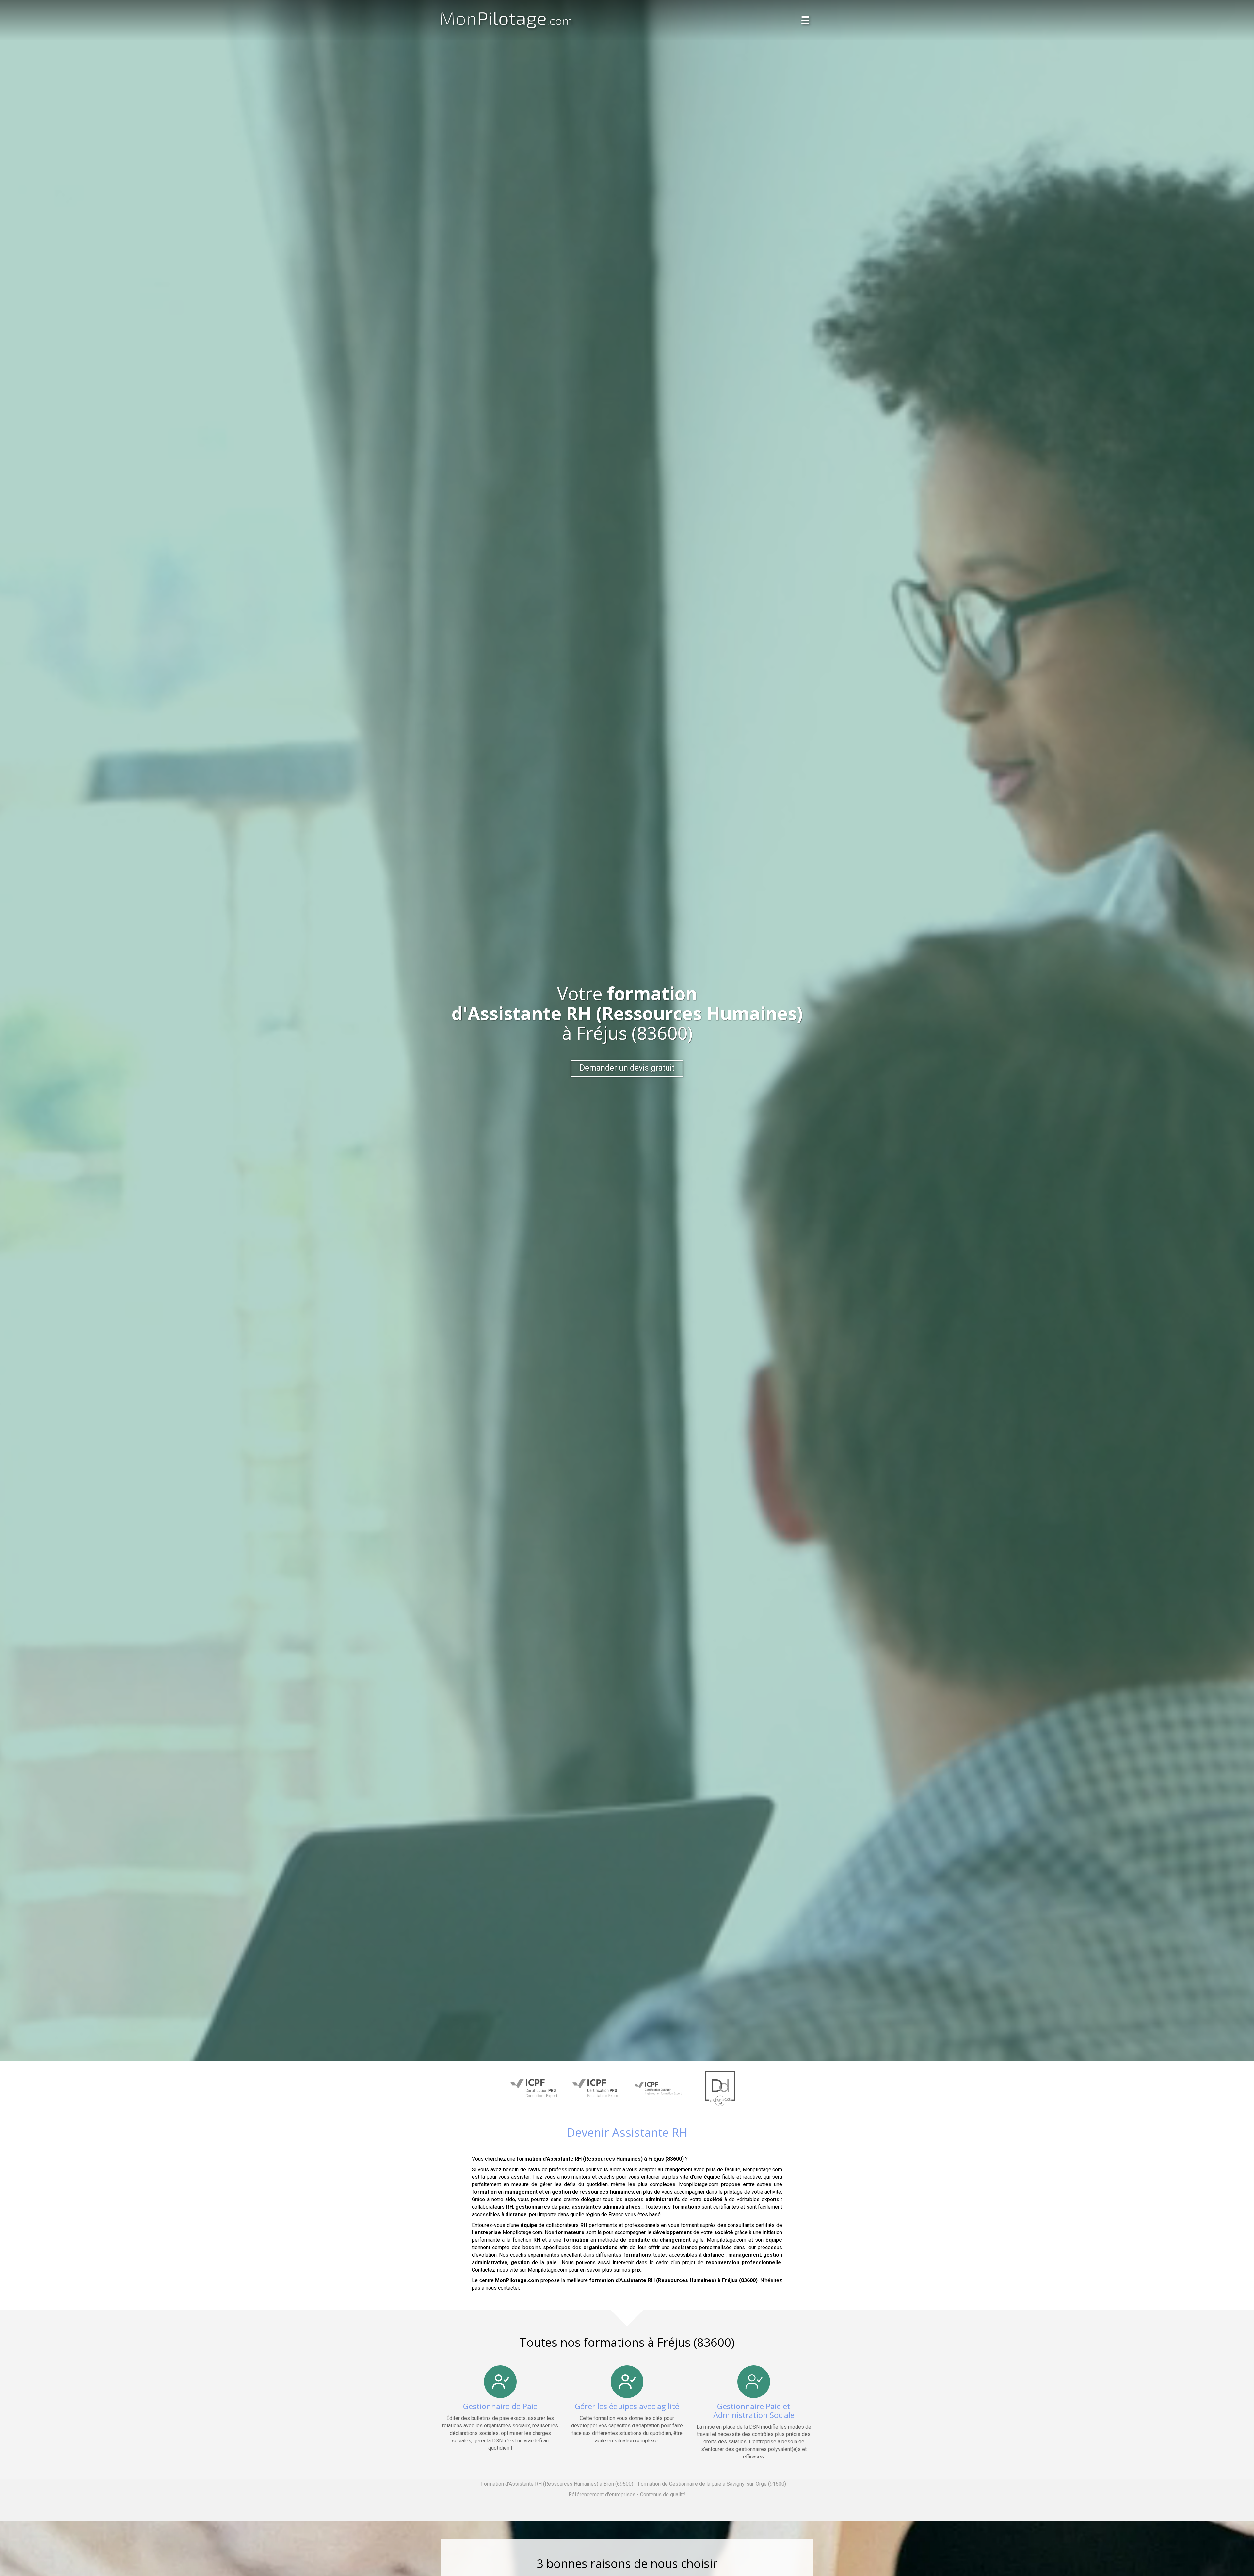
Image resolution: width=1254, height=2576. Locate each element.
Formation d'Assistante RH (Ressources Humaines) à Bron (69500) (557, 2484)
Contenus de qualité (663, 2495)
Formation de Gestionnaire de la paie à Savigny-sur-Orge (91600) (712, 2484)
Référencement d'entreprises (602, 2495)
